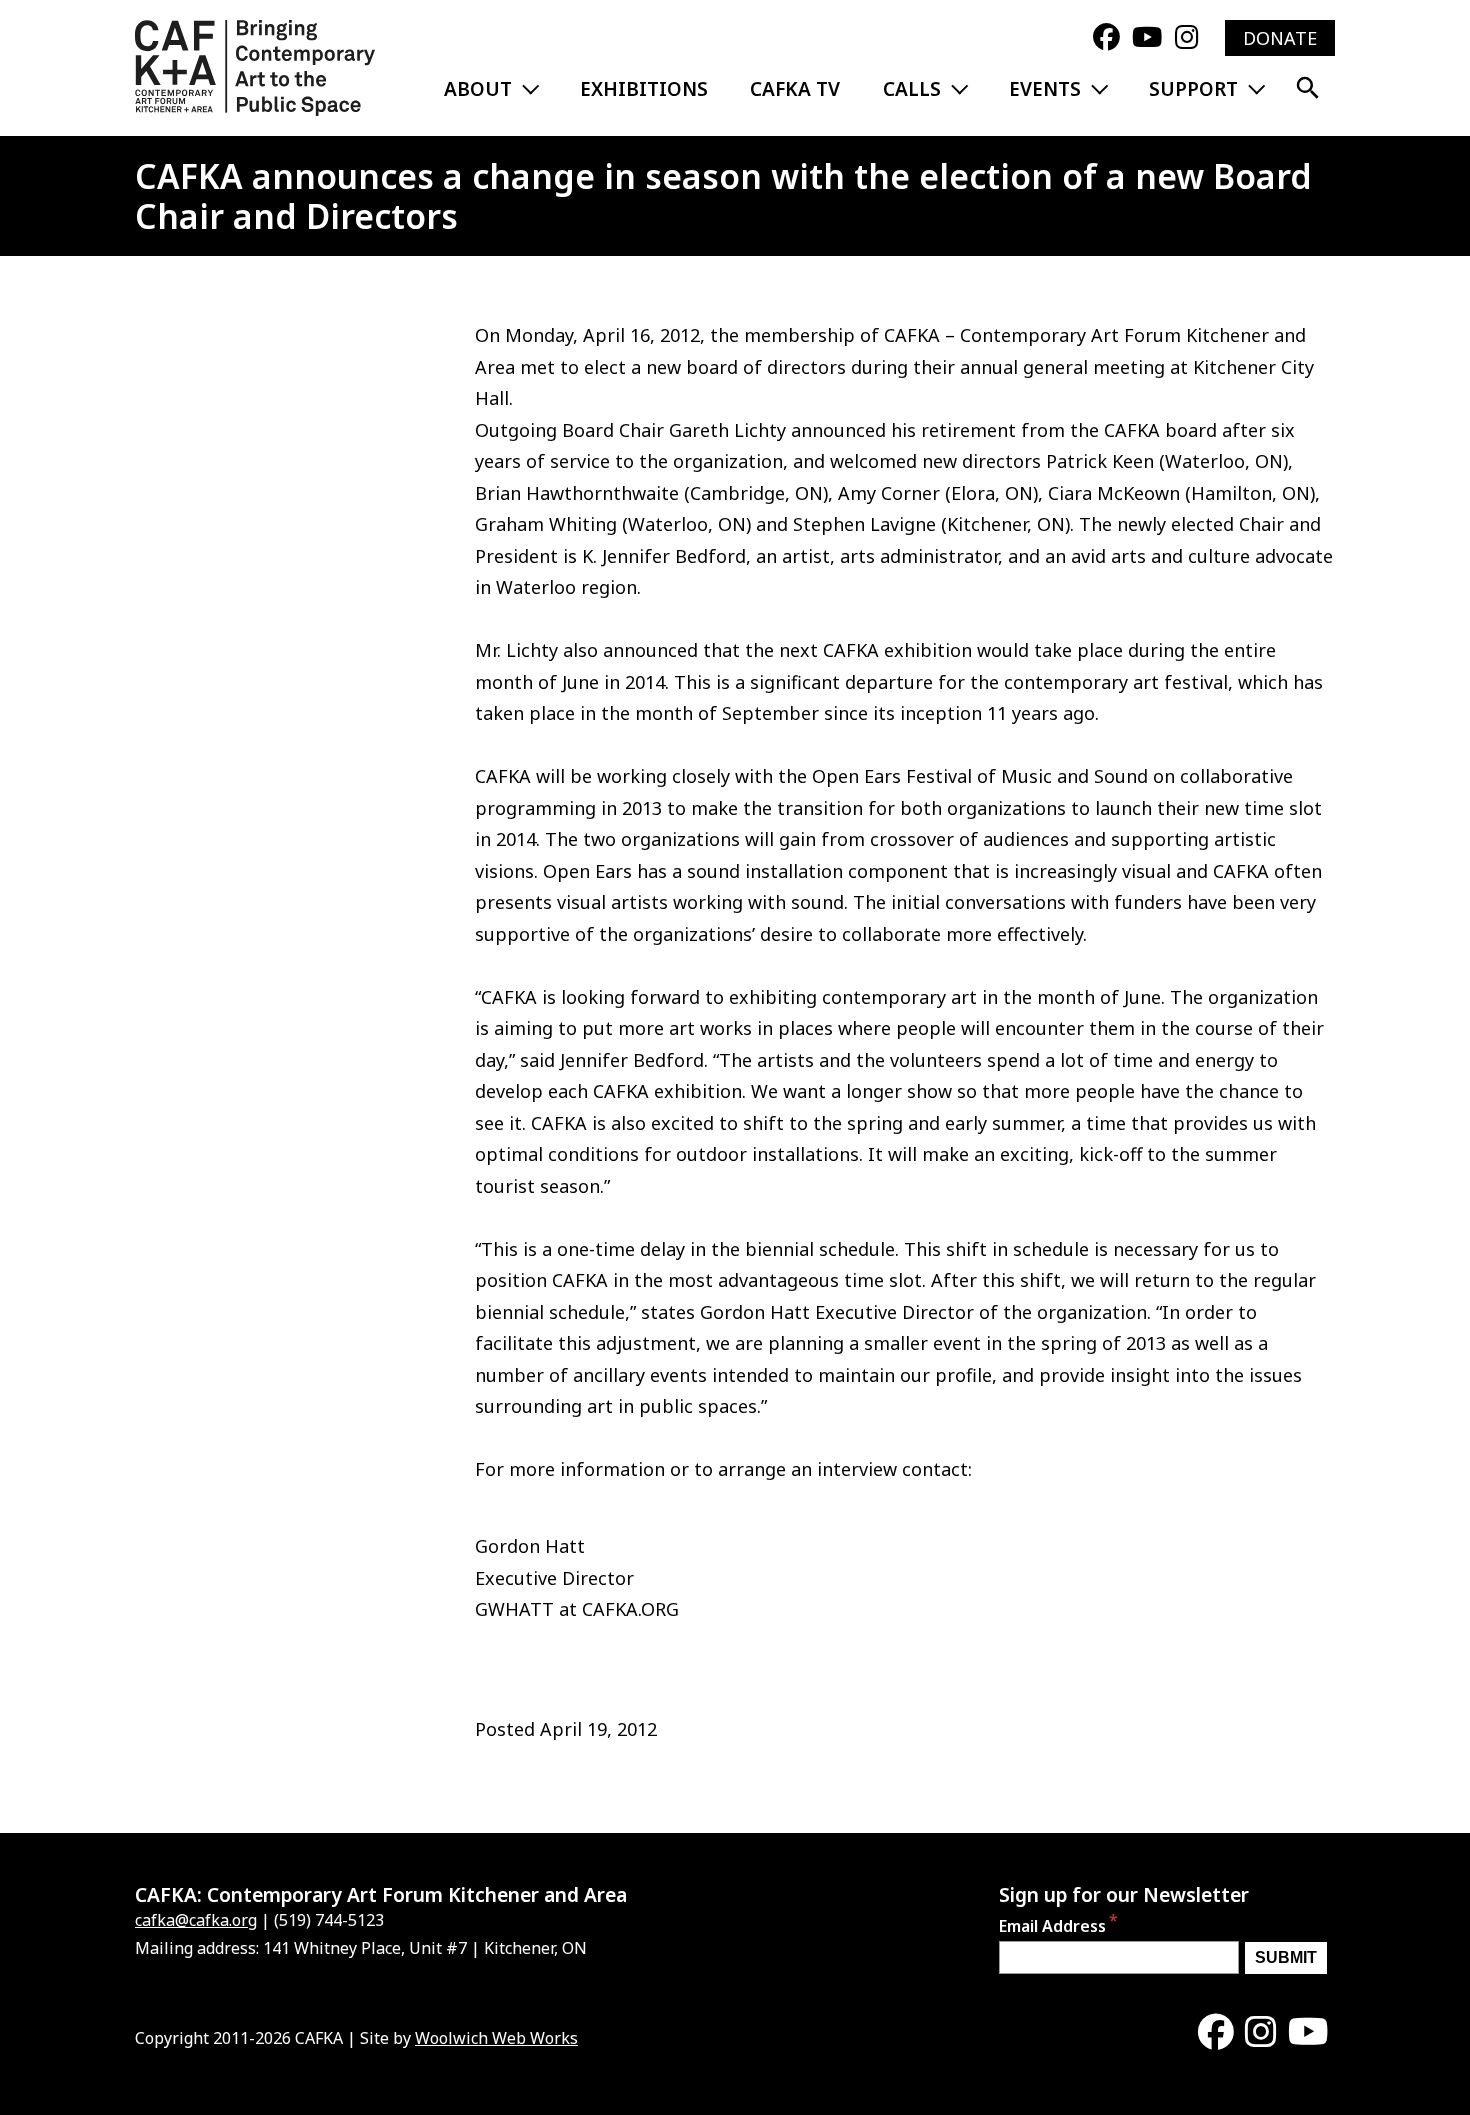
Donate (1280, 38)
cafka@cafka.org (196, 1920)
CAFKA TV (795, 89)
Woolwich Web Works (496, 2038)
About (478, 89)
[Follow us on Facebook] (1106, 38)
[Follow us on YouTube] (1147, 38)
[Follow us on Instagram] (1187, 38)
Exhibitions (644, 89)
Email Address (1052, 1927)
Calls (912, 89)
